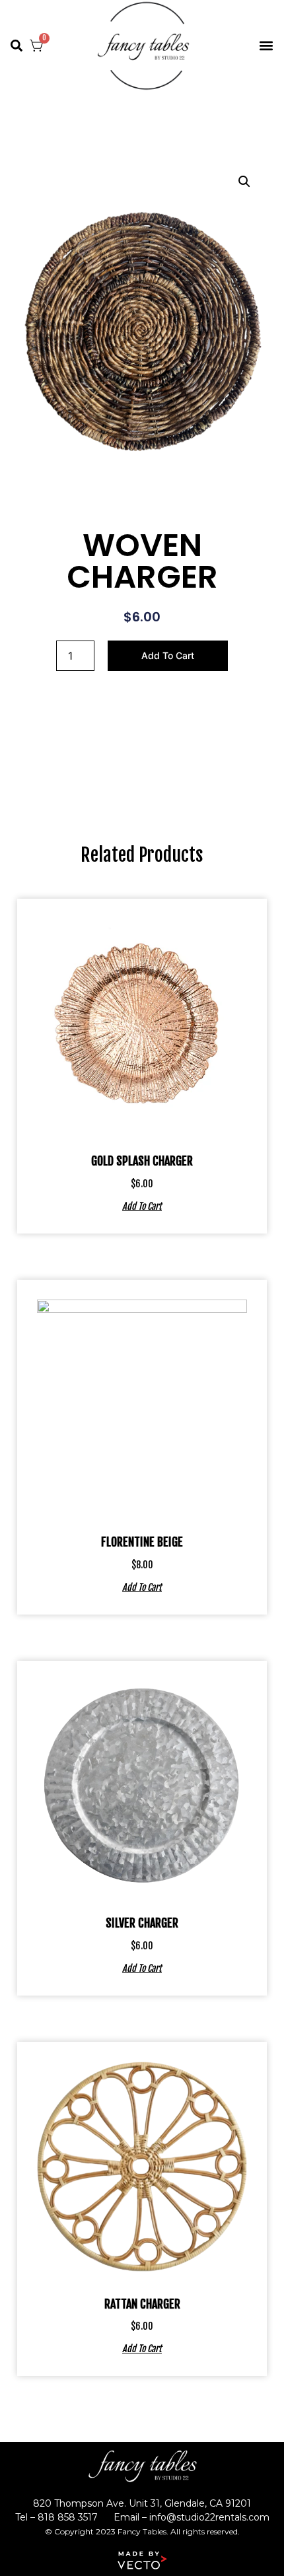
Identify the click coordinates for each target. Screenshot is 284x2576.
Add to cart (168, 655)
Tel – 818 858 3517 (56, 2517)
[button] (17, 46)
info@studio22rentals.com (209, 2517)
